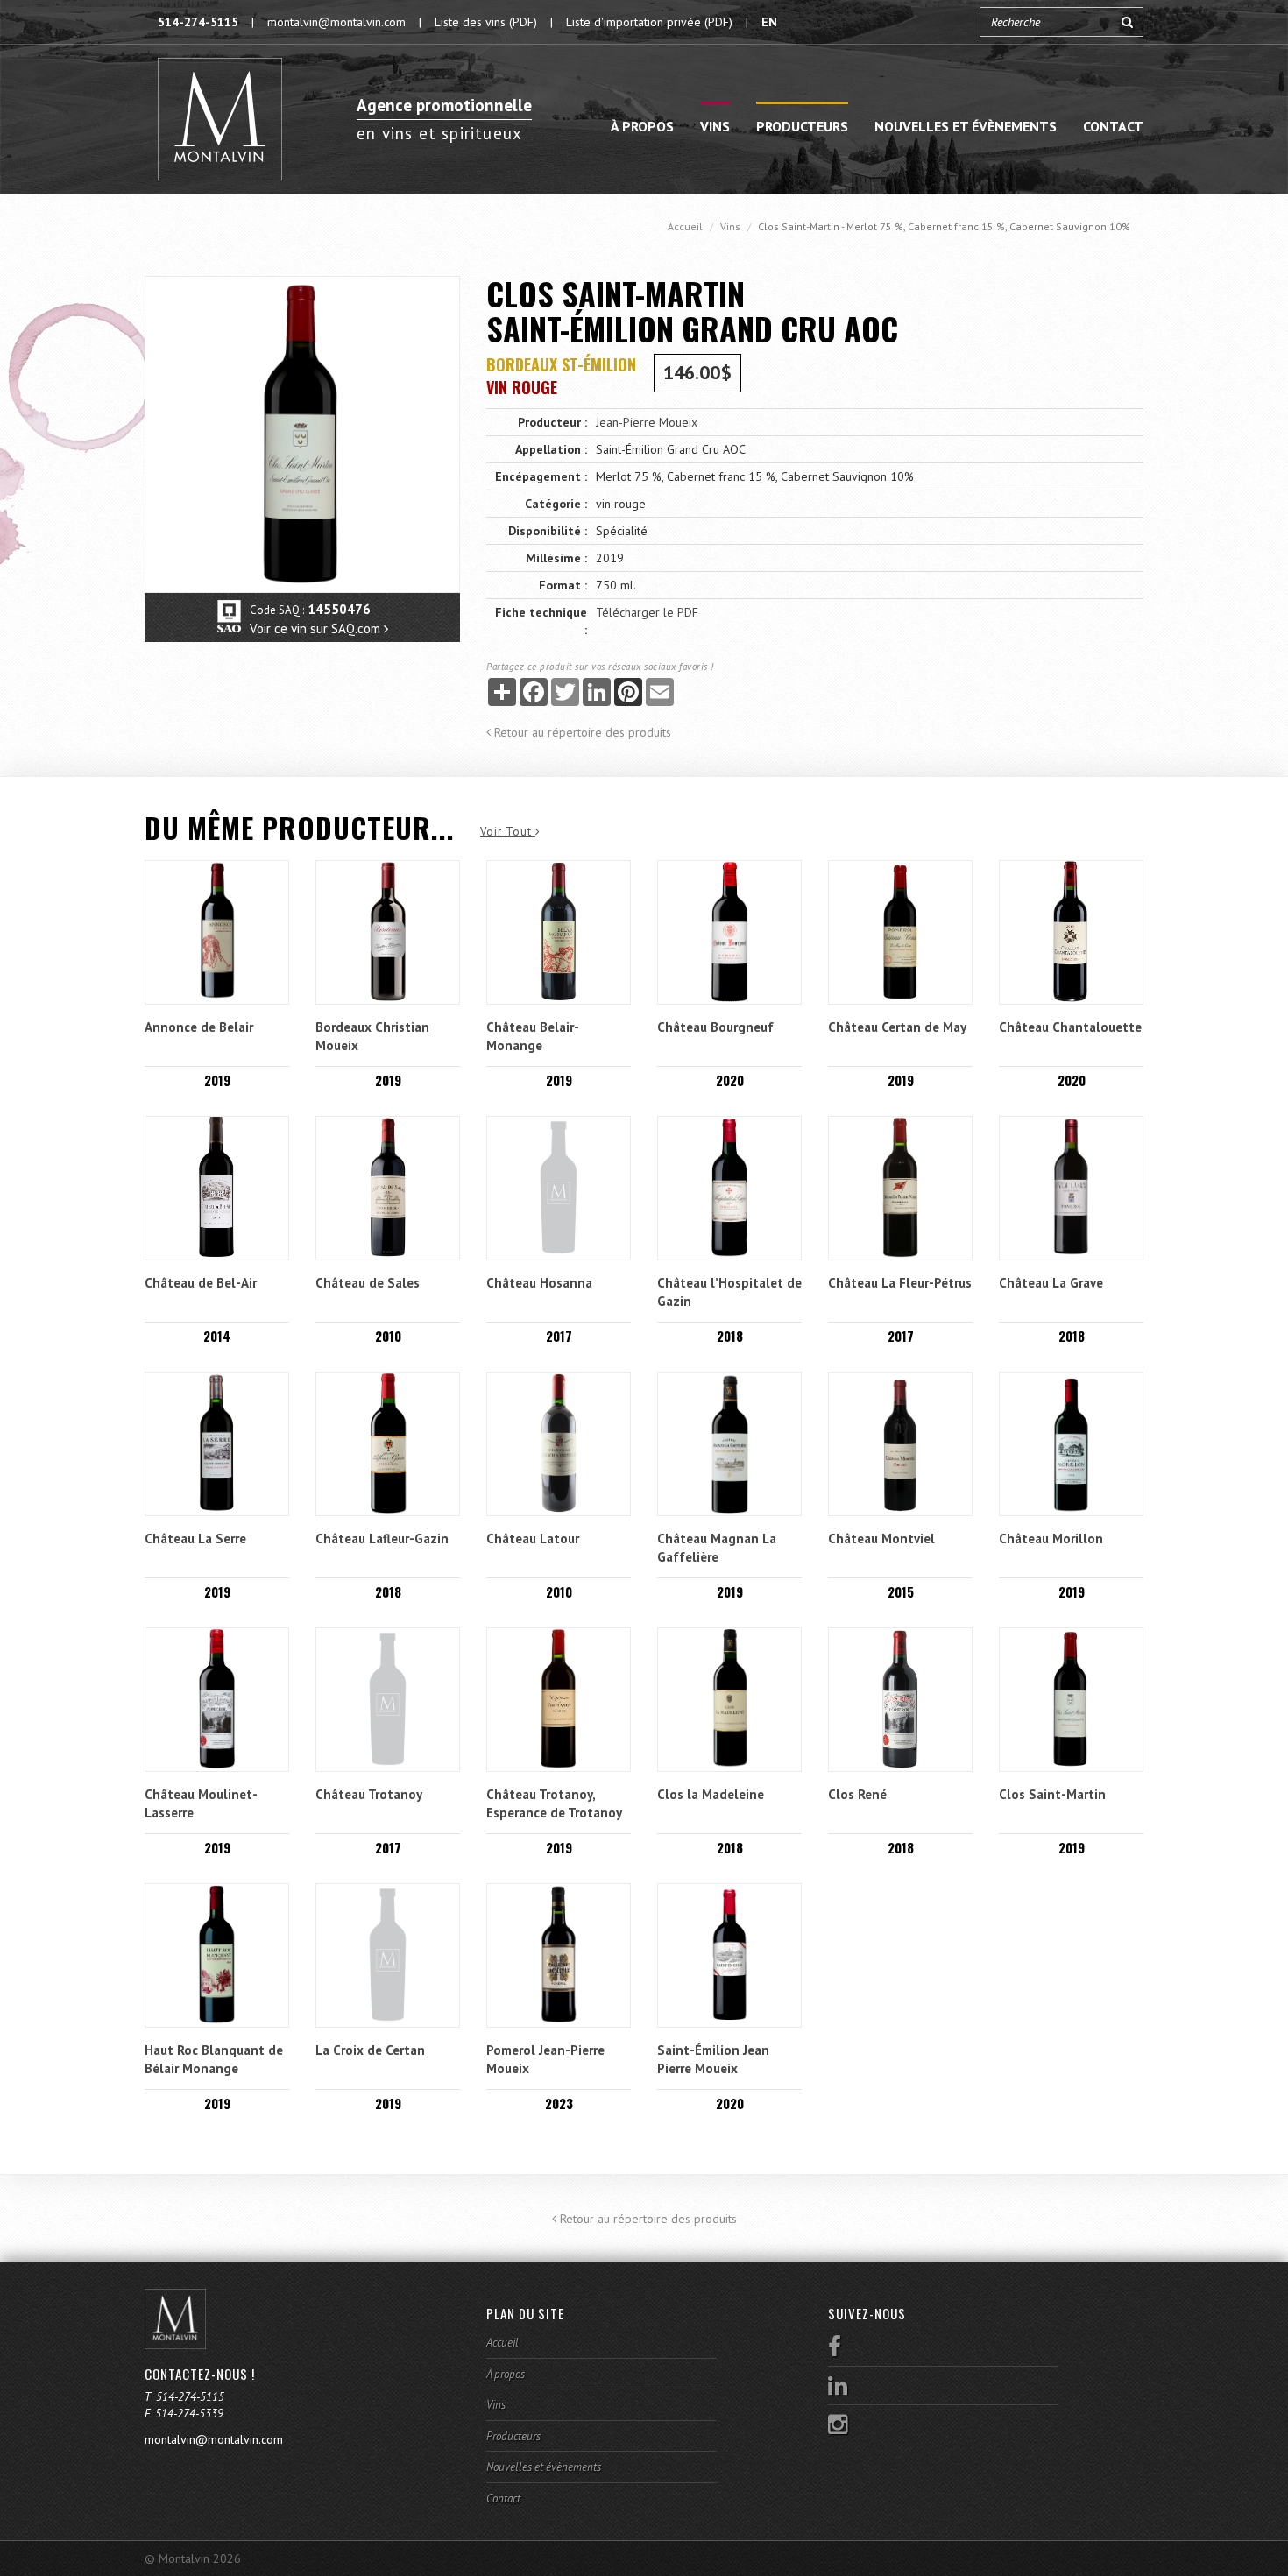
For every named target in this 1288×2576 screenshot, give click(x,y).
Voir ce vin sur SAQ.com (317, 628)
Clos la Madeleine (711, 1794)
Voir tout (508, 832)
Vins (715, 126)
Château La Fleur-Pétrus (900, 1283)
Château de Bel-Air (201, 1283)
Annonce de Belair (199, 1027)
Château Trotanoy (369, 1794)
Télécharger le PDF (647, 612)
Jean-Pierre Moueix (647, 422)
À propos (642, 126)
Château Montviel (881, 1539)
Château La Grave (1051, 1283)
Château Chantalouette (1070, 1027)
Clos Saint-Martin (1052, 1794)
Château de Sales (368, 1283)
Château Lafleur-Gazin (382, 1539)
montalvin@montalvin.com (336, 22)
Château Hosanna (539, 1283)
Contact (1113, 126)
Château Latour (533, 1539)
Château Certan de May (897, 1027)
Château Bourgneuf (715, 1027)
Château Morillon (1051, 1539)
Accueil (685, 226)
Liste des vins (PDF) (486, 22)
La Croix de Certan (370, 2050)
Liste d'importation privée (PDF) (649, 22)
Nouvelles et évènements (966, 126)
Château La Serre (195, 1539)
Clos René (857, 1794)
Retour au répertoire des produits (581, 732)
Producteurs (802, 126)
